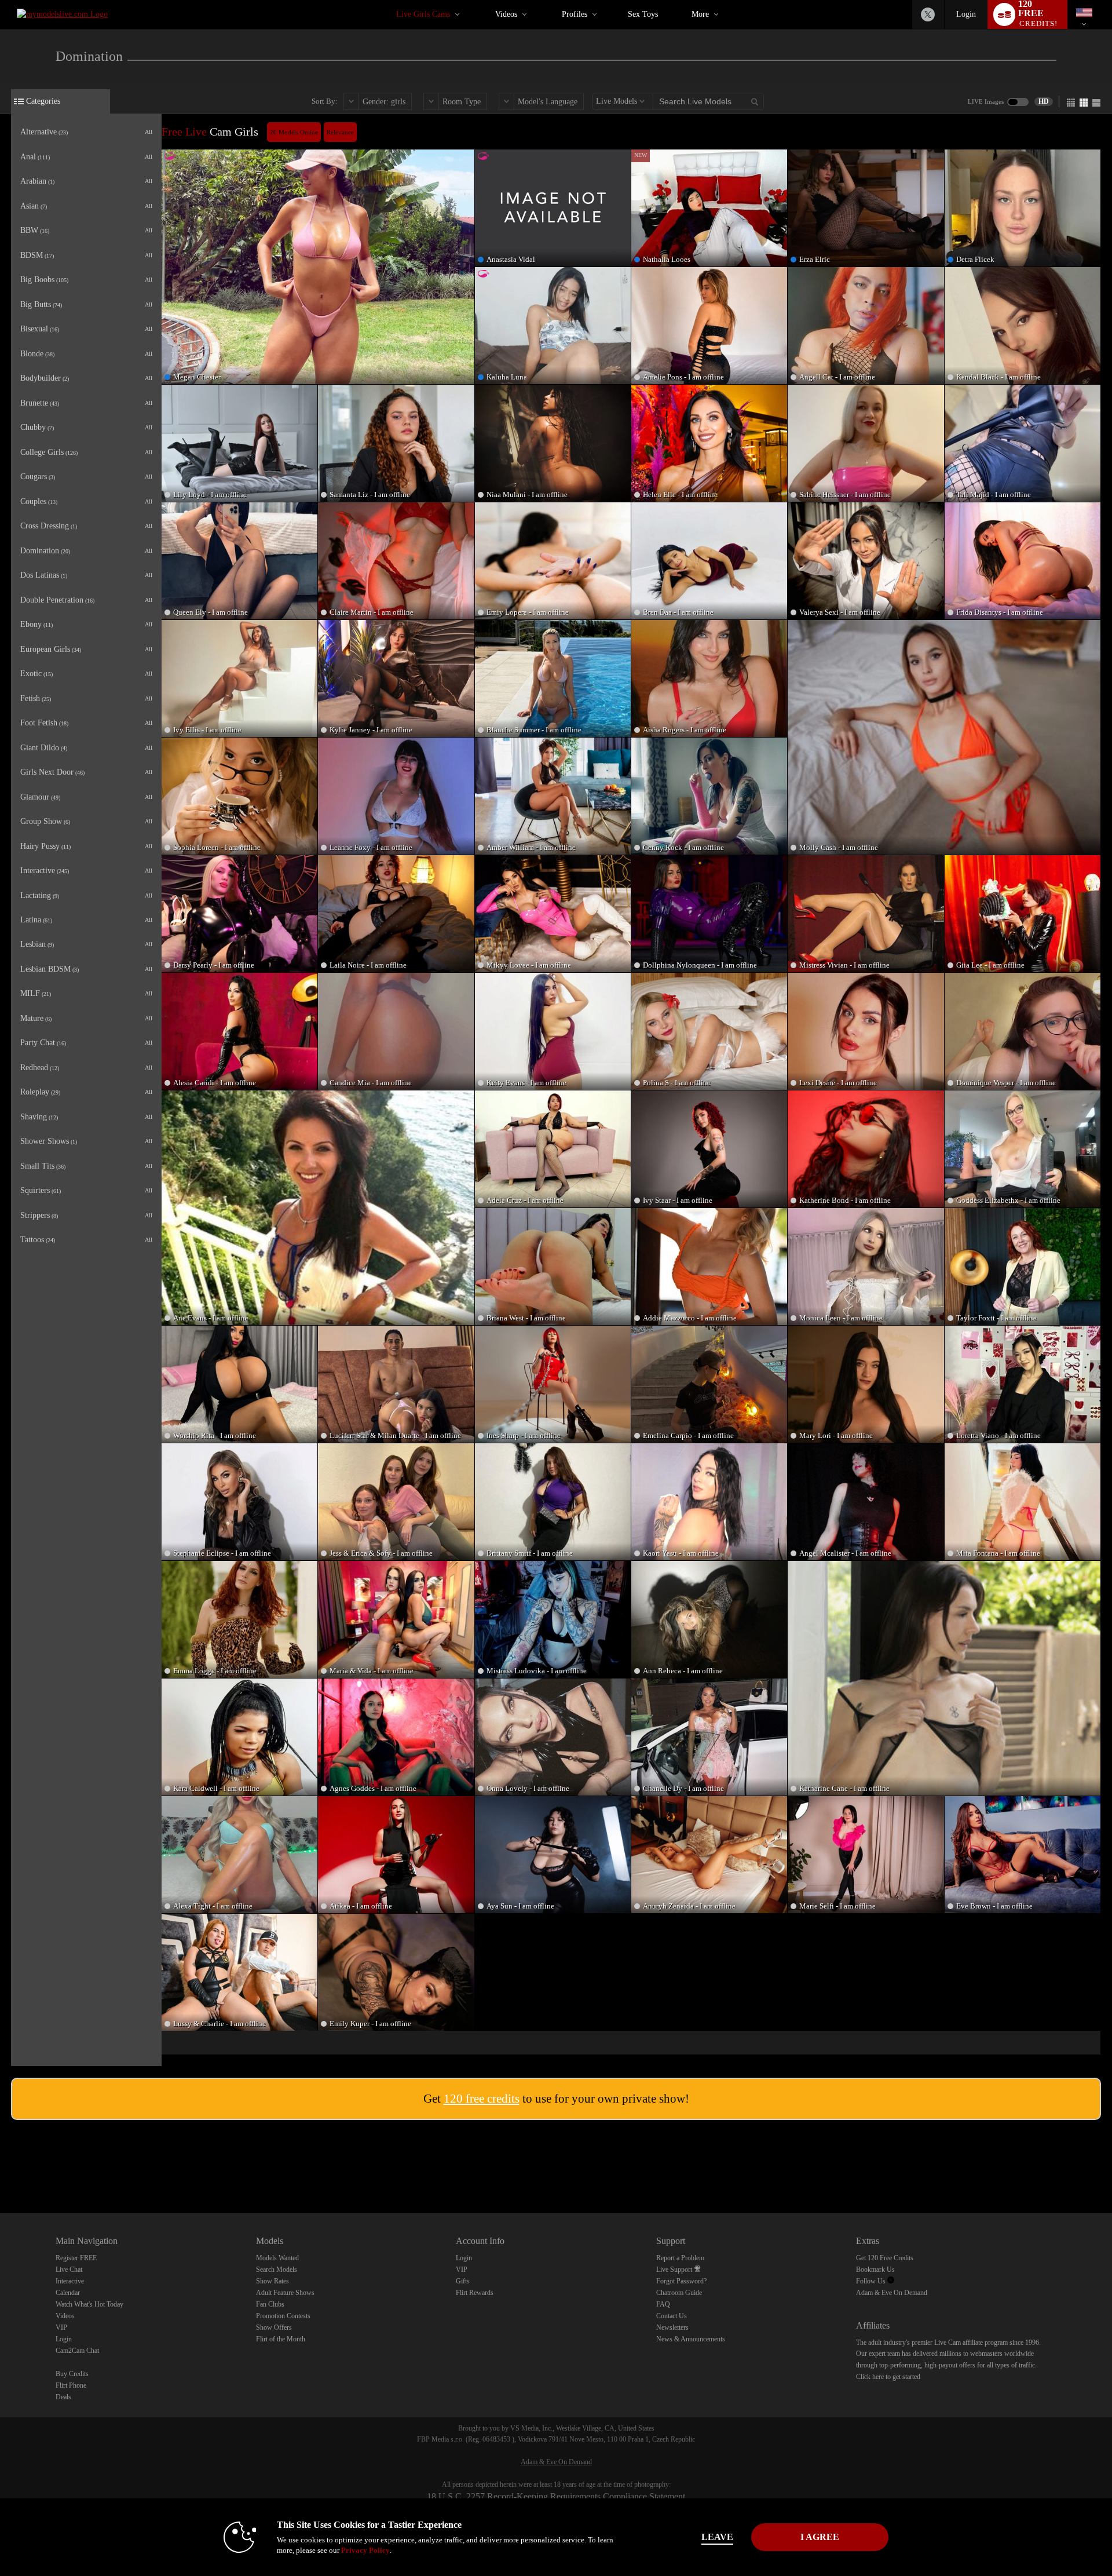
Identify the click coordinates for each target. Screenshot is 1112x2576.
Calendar (68, 2293)
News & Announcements (691, 2339)
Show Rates (272, 2281)
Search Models (277, 2269)
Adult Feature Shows (285, 2293)
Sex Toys (643, 14)
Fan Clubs (270, 2304)
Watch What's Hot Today (89, 2304)
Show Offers (274, 2327)
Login (966, 14)
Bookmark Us (875, 2269)
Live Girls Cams (423, 14)
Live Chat (69, 2269)
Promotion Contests (283, 2316)
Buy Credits (72, 2374)
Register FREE (76, 2258)
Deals (63, 2397)
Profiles (575, 14)
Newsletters (672, 2327)
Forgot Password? (681, 2281)
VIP (61, 2327)
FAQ (663, 2304)
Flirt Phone (71, 2385)
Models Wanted (277, 2258)
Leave (717, 2537)
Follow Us (872, 2281)
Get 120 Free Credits (885, 2258)
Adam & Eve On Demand (892, 2293)
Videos (506, 14)
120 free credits (482, 2099)
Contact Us (672, 2316)
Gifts (463, 2281)
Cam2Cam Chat (77, 2351)
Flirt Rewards (475, 2293)
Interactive (70, 2281)
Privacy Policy (365, 2550)
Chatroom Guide (679, 2293)
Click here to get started (888, 2377)
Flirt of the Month (281, 2339)
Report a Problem (680, 2258)
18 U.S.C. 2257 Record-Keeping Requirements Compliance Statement (556, 2496)
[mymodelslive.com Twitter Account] (928, 14)
